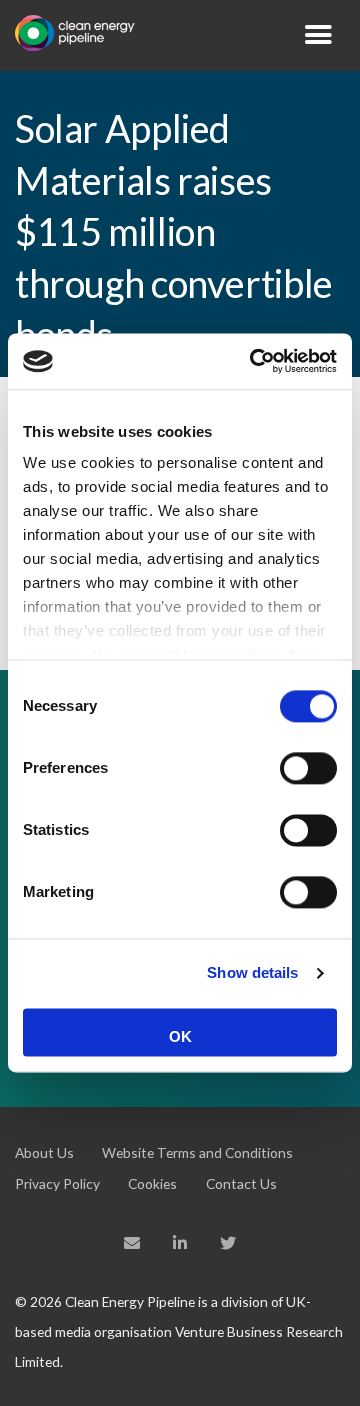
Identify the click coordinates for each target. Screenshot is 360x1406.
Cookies (152, 1183)
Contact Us (241, 1183)
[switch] (308, 768)
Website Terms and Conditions (197, 1152)
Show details (252, 972)
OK (180, 1036)
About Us (44, 1152)
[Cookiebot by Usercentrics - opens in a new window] (254, 361)
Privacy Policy (57, 1183)
